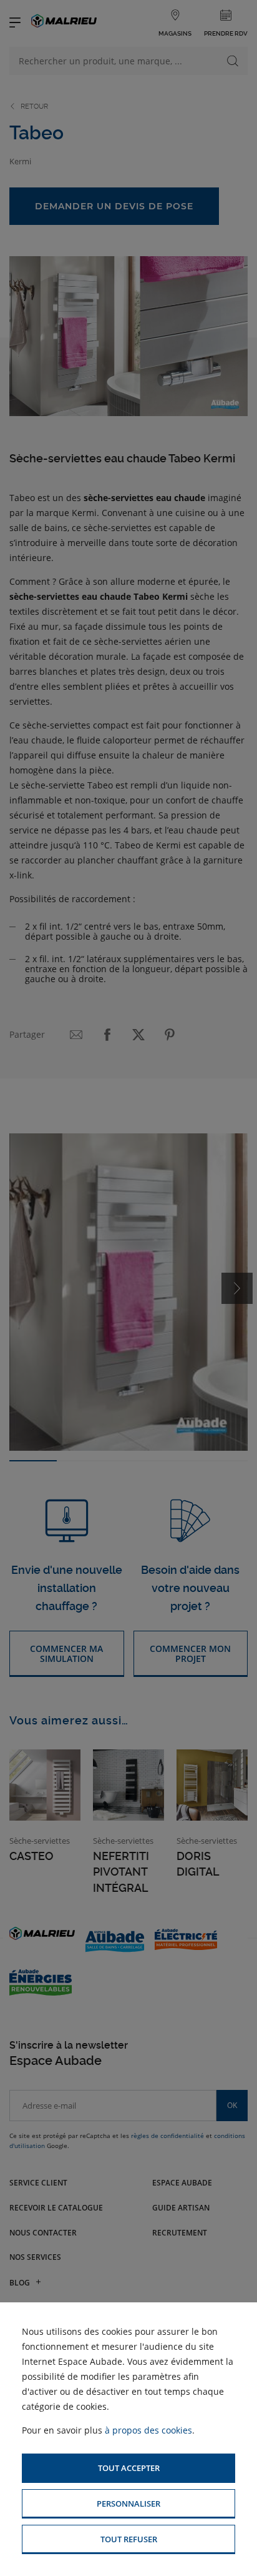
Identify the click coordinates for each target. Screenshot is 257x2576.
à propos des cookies (148, 2430)
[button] (128, 2468)
